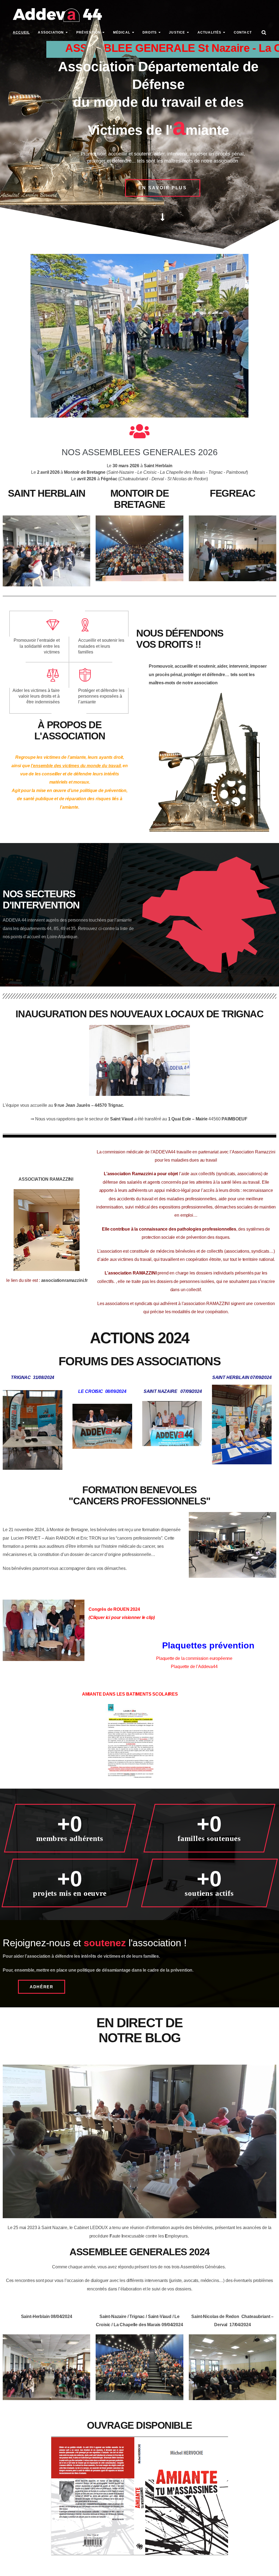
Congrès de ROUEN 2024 (114, 1609)
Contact (243, 32)
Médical (122, 32)
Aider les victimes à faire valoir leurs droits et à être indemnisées (36, 696)
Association (51, 32)
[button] (163, 188)
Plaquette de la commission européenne (194, 1658)
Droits (150, 32)
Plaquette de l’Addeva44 (194, 1667)
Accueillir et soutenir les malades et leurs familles (101, 646)
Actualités (210, 32)
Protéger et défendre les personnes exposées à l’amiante (101, 696)
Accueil (21, 32)
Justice (177, 32)
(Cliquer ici (100, 1617)
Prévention (89, 32)
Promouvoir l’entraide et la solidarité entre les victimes (37, 646)
